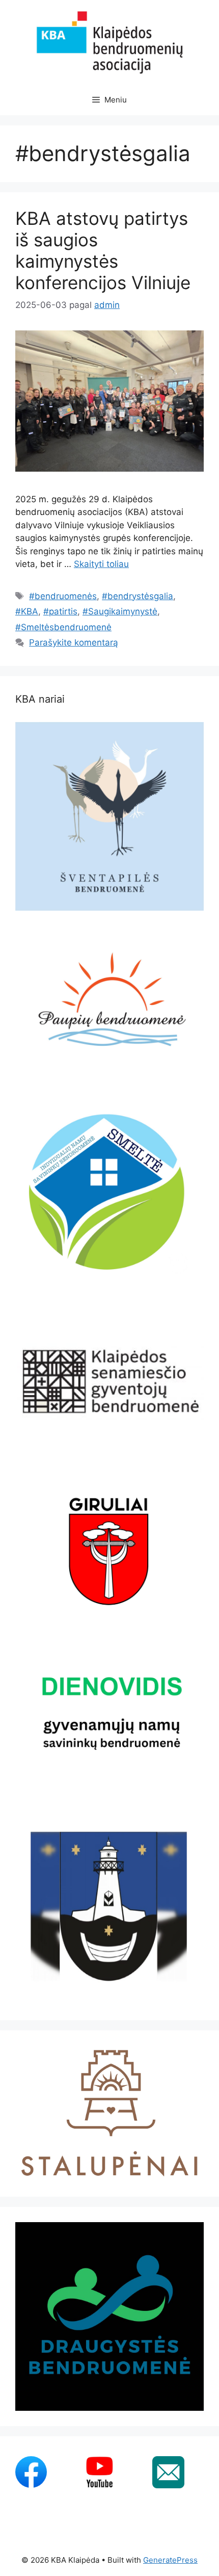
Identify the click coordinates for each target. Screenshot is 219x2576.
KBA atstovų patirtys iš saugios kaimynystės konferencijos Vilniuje (103, 250)
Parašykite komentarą (74, 642)
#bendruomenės (63, 596)
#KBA (27, 611)
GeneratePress (170, 2560)
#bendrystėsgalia (138, 596)
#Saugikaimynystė (120, 611)
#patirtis (60, 611)
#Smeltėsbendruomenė (63, 627)
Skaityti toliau (101, 564)
